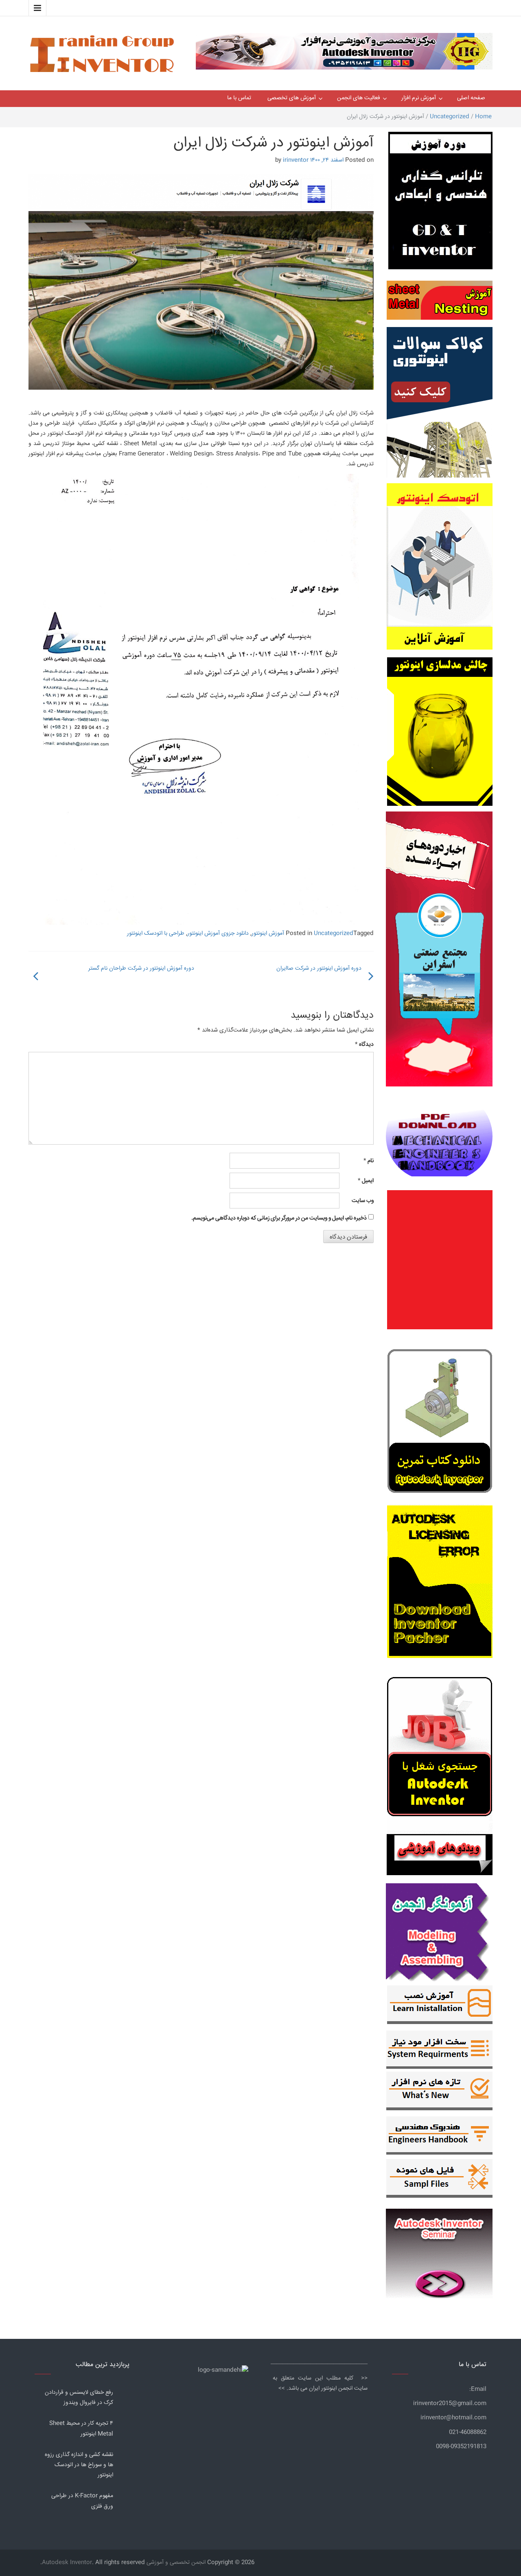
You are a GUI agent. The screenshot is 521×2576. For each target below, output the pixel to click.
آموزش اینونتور (268, 934)
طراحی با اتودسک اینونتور (156, 934)
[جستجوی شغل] (440, 1752)
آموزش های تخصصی (292, 98)
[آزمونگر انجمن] (439, 1930)
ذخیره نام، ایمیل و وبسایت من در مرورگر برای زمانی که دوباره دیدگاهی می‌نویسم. (279, 1218)
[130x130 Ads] (440, 1855)
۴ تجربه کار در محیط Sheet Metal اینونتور (81, 2429)
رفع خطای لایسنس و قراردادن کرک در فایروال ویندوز (79, 2398)
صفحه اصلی (471, 98)
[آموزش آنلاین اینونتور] (440, 570)
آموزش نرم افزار (419, 98)
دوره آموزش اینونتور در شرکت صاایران (319, 968)
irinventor (296, 160)
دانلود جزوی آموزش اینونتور (218, 934)
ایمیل (366, 1181)
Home (483, 117)
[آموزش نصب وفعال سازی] (440, 2007)
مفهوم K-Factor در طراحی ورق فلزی (82, 2501)
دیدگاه (364, 1045)
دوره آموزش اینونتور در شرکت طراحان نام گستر (141, 968)
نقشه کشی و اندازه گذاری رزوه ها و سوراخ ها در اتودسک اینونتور (79, 2465)
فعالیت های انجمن (359, 98)
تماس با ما (239, 98)
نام (369, 1161)
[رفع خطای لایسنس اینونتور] (440, 1423)
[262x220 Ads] (439, 2250)
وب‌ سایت (363, 1201)
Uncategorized (450, 117)
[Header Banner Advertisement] (344, 49)
